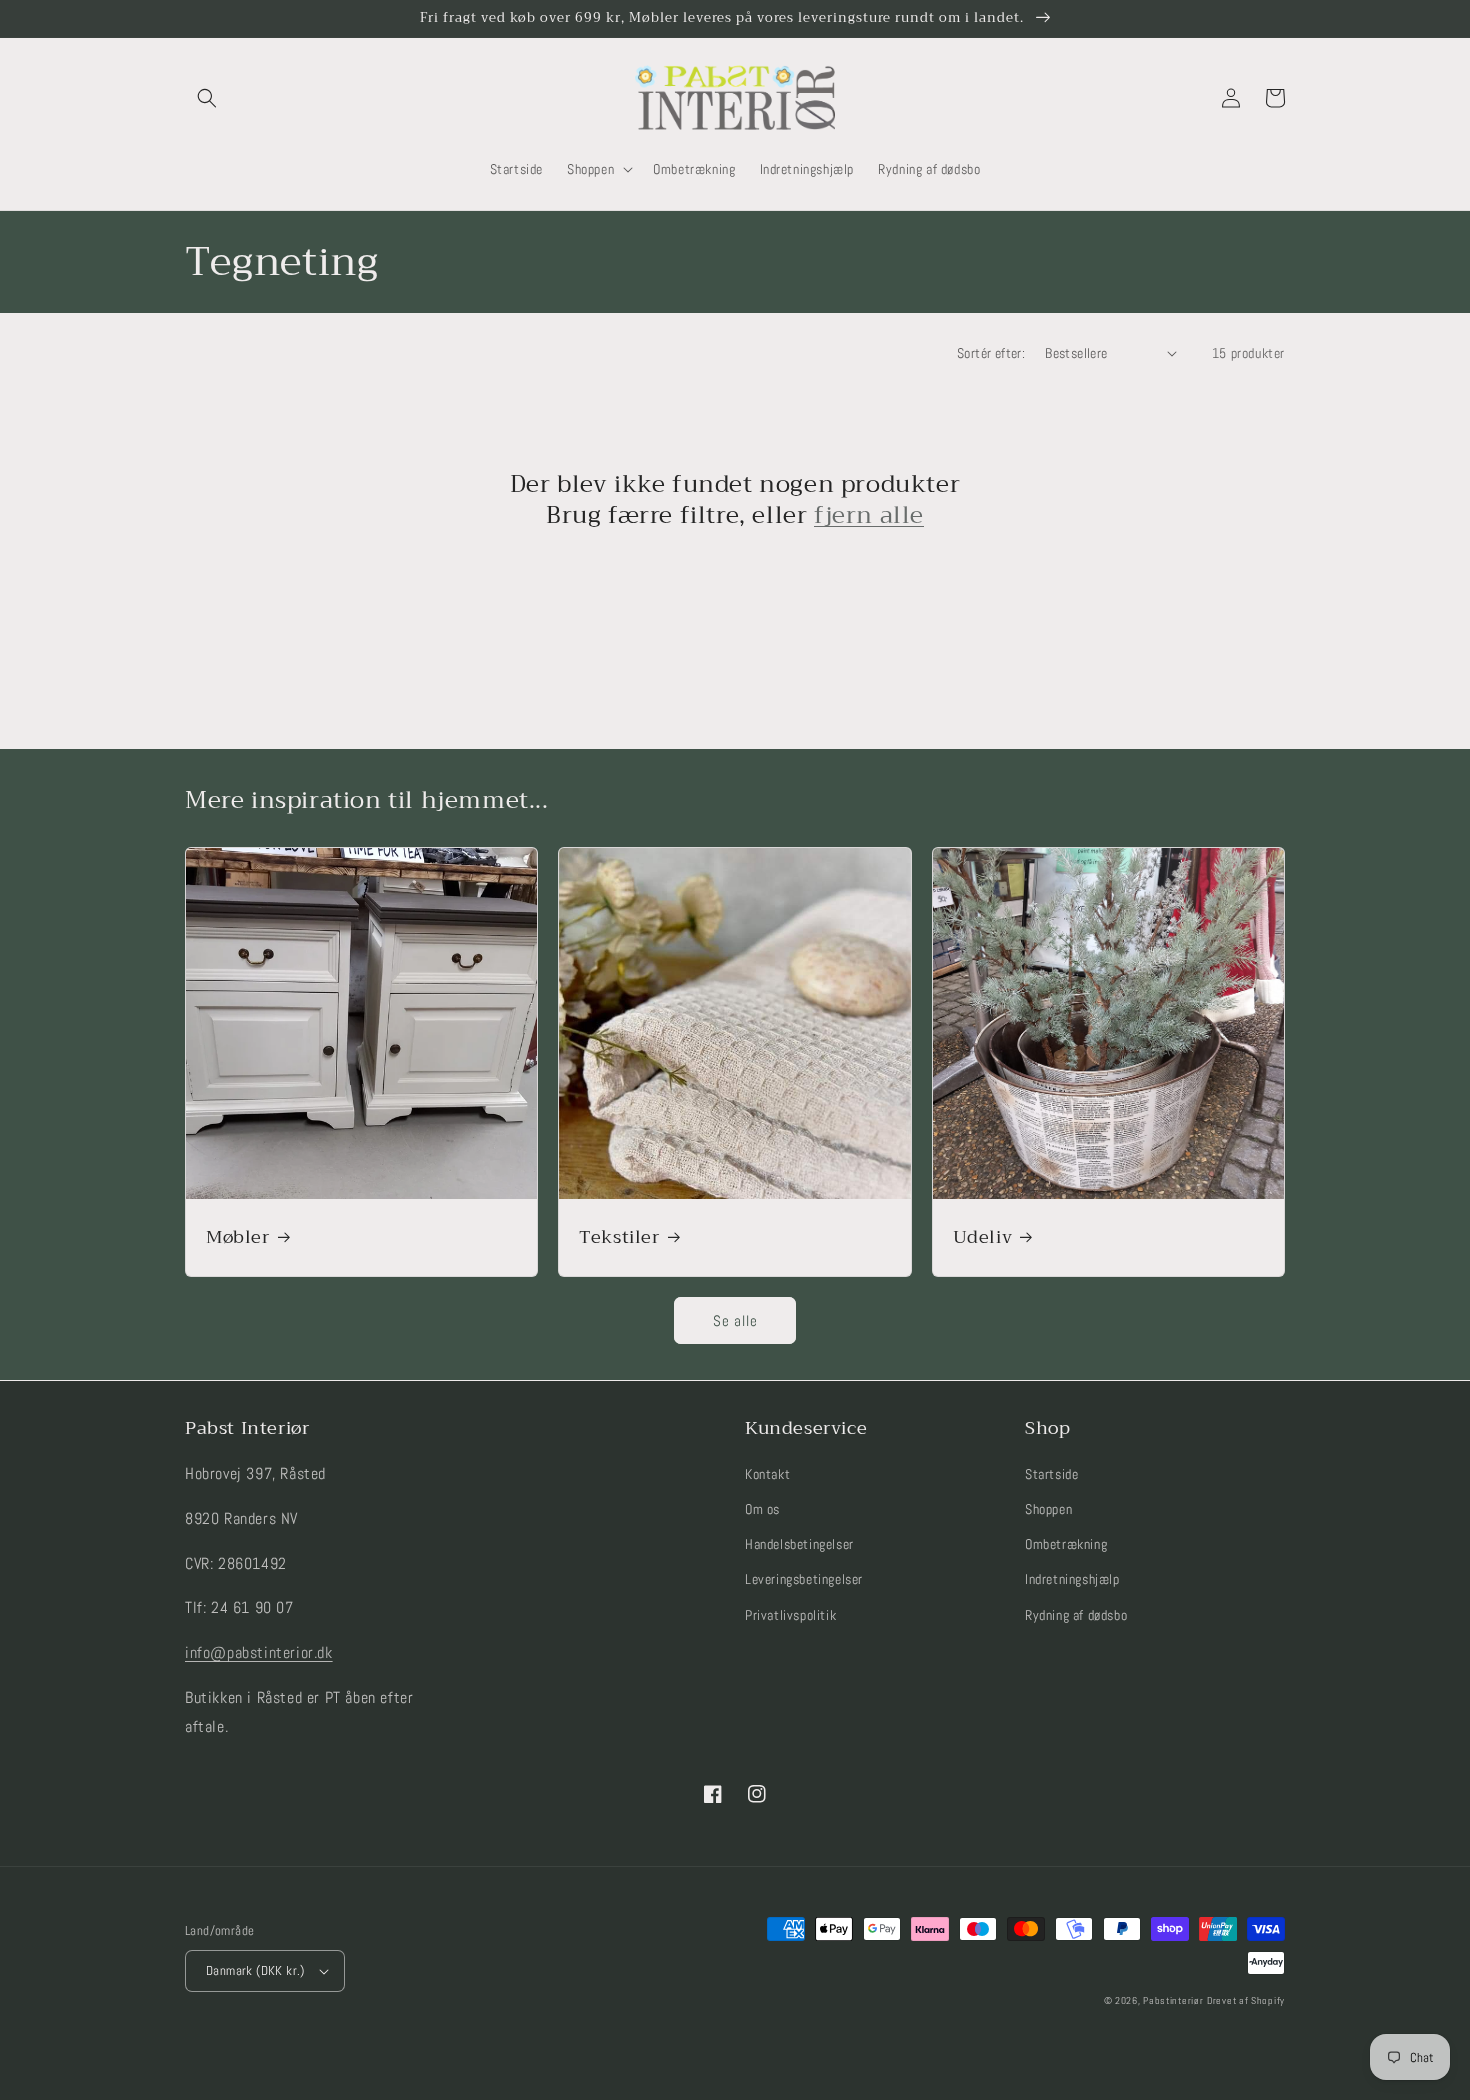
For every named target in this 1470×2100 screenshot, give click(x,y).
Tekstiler (619, 1237)
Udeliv (983, 1237)
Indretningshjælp (1072, 1579)
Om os (762, 1509)
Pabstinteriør (1173, 2000)
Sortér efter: (991, 353)
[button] (207, 98)
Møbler (238, 1237)
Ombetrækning (1066, 1544)
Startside (1051, 1474)
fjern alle (869, 515)
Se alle (735, 1320)
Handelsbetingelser (799, 1544)
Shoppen (1048, 1509)
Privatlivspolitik (790, 1615)
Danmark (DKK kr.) (255, 1970)
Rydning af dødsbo (1076, 1615)
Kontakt (767, 1474)
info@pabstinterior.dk (259, 1652)
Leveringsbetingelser (804, 1579)
